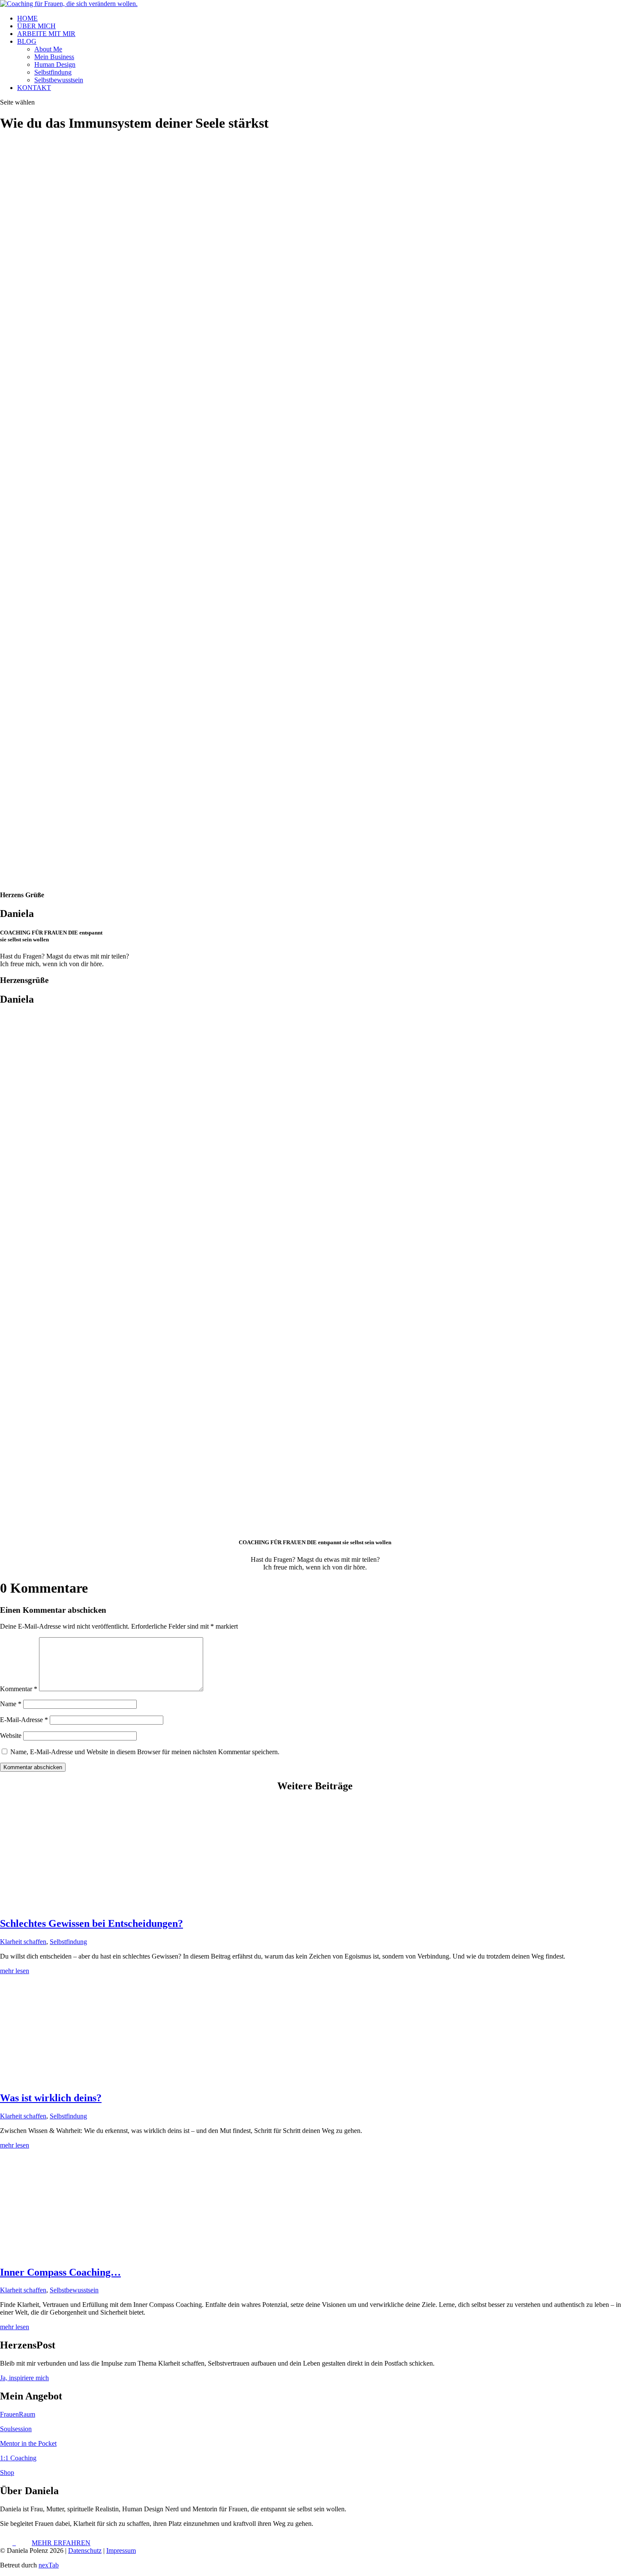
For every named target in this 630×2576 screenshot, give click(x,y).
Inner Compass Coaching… (60, 2272)
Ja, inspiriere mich (24, 2378)
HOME (27, 18)
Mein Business (54, 57)
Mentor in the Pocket (28, 2443)
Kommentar (19, 1689)
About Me (48, 49)
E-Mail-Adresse (24, 1720)
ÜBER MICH (36, 26)
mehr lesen (15, 1971)
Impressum (121, 2551)
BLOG (27, 41)
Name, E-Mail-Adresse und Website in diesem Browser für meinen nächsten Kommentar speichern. (145, 1752)
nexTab (49, 2565)
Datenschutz (85, 2551)
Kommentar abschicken (33, 1767)
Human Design (55, 64)
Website (11, 1736)
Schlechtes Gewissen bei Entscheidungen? (91, 1923)
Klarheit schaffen (23, 1942)
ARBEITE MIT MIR (46, 34)
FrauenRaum (18, 2414)
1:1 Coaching (18, 2458)
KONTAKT (34, 88)
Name (11, 1704)
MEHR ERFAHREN (61, 2543)
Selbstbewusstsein (59, 80)
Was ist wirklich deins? (51, 2098)
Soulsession (16, 2429)
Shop (7, 2473)
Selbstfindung (53, 72)
